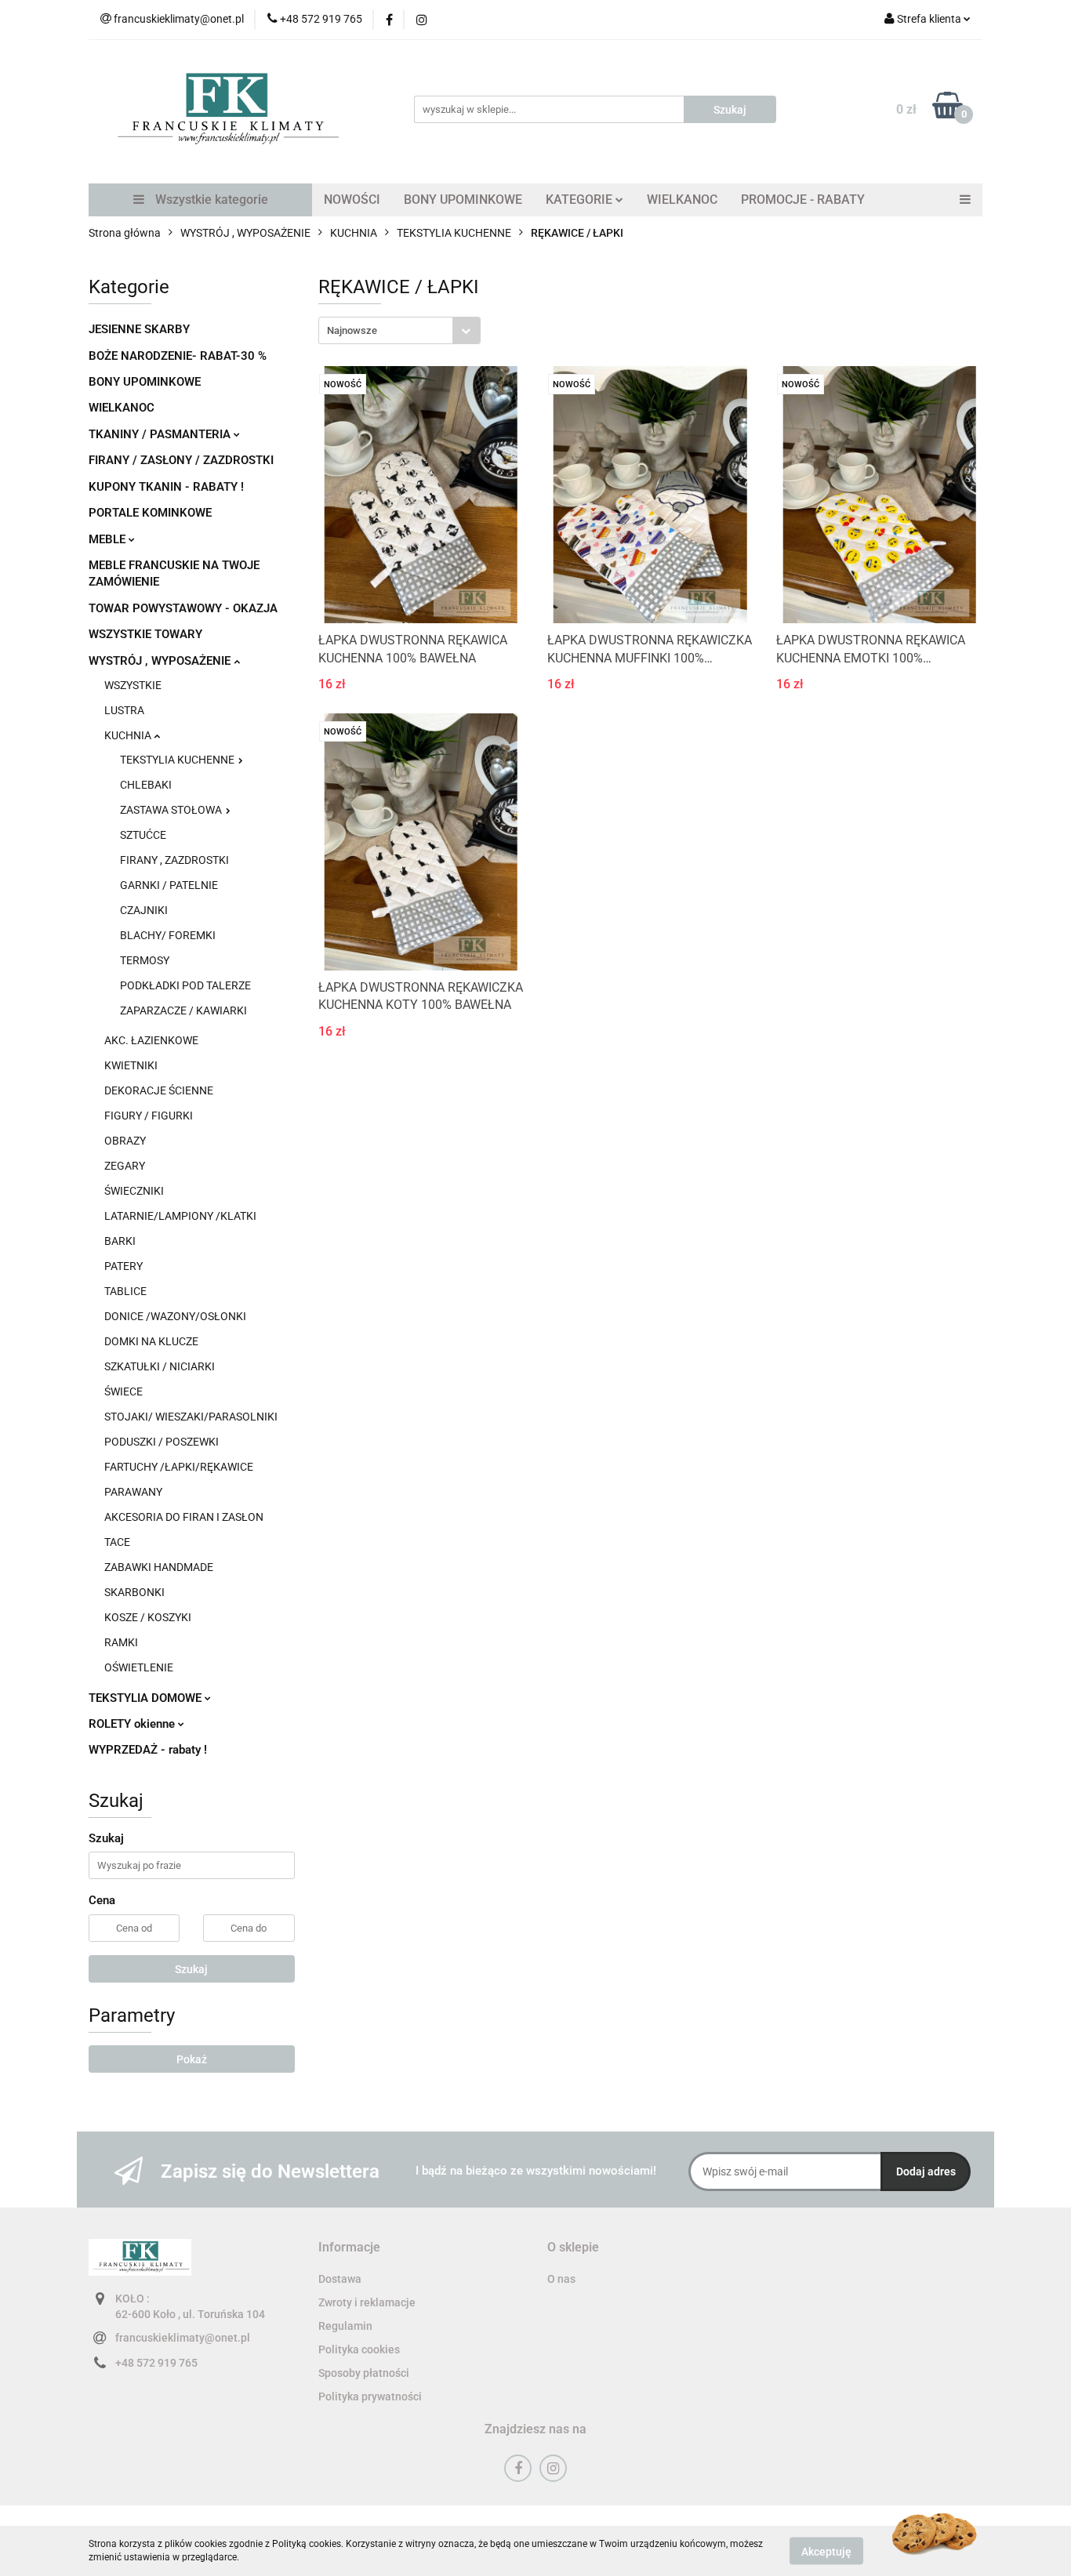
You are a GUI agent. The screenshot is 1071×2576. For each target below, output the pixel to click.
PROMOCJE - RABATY (803, 200)
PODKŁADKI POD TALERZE (185, 985)
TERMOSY (145, 960)
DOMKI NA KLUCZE (151, 1341)
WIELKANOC (682, 200)
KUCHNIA (129, 735)
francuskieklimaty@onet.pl (183, 2338)
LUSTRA (124, 710)
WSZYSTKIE (133, 685)
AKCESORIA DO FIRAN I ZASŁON (184, 1517)
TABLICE (125, 1291)
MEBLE (109, 539)
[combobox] (399, 330)
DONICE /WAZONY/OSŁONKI (175, 1316)
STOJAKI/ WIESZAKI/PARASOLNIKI (191, 1417)
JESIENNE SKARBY (139, 329)
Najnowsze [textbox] (352, 330)
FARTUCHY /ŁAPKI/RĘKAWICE (179, 1467)
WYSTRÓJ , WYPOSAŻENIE (161, 661)
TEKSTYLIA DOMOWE (147, 1698)
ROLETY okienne (133, 1724)
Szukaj (191, 1969)
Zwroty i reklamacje (367, 2302)
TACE (117, 1542)
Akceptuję (826, 2551)
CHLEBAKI (146, 785)
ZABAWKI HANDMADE (159, 1567)
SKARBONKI (134, 1592)
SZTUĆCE (143, 835)
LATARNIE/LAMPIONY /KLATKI (180, 1216)
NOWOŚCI (352, 200)
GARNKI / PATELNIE (169, 885)
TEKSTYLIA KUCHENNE (178, 760)
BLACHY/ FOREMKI (168, 935)
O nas (561, 2279)
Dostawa (340, 2279)
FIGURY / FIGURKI (149, 1116)
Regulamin (345, 2326)
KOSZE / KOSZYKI (148, 1617)
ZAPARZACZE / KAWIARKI (183, 1010)
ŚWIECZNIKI (134, 1191)
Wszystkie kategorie (210, 200)
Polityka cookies (359, 2349)
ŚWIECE (123, 1391)
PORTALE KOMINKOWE (150, 513)
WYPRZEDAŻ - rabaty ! (148, 1750)
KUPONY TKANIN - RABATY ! (166, 487)
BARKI (120, 1241)
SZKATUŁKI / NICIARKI (160, 1366)
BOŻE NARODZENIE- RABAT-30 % (178, 356)
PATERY (123, 1266)
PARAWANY (133, 1492)
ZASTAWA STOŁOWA (172, 810)
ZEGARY (125, 1166)
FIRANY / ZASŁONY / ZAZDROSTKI (181, 460)
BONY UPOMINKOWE (463, 200)
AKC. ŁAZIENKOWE (151, 1040)
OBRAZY (125, 1141)
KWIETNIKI (131, 1065)
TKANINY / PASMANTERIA (161, 434)
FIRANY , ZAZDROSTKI (174, 860)
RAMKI (121, 1642)
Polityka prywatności (370, 2396)
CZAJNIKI (144, 910)
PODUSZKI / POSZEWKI (162, 1442)
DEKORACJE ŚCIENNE (159, 1090)
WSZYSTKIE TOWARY (145, 634)
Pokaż (192, 2059)
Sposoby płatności (364, 2373)
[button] (349, 2248)
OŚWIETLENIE (139, 1667)
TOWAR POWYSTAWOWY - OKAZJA (183, 608)
